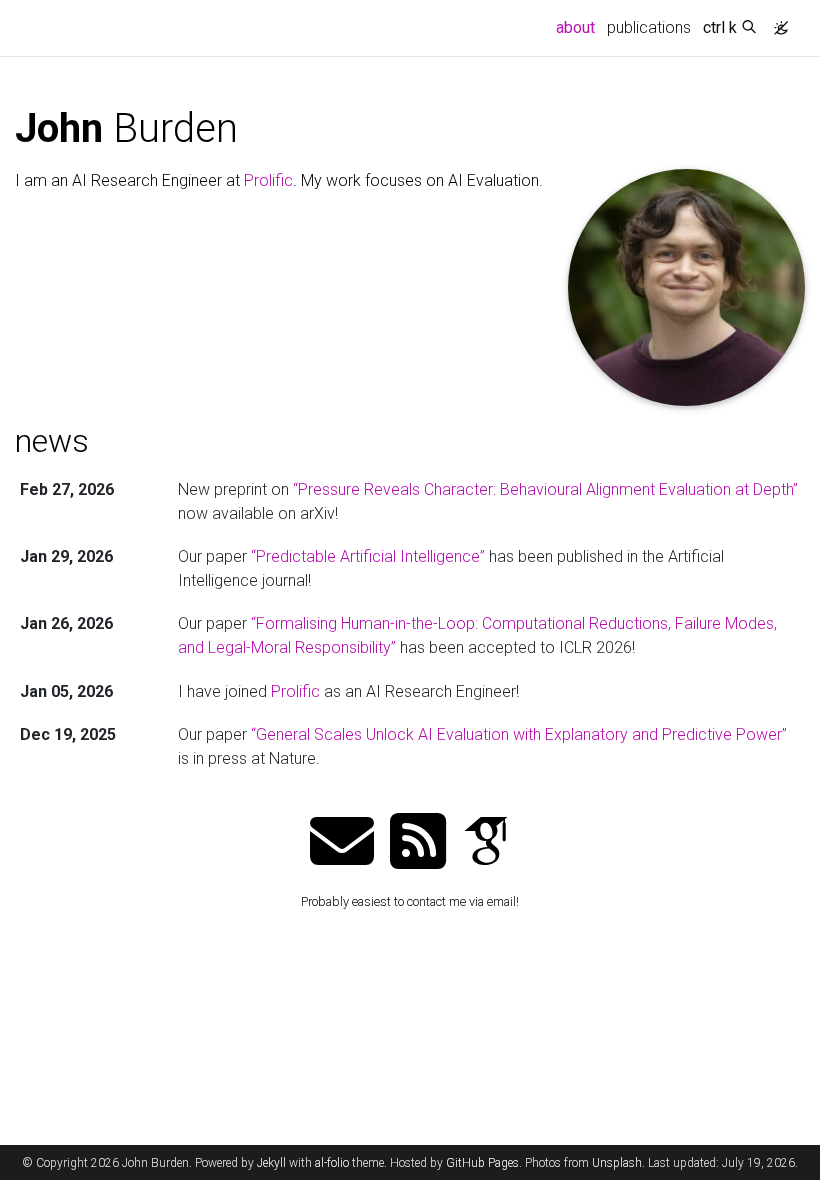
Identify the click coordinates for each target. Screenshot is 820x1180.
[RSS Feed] (418, 843)
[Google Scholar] (486, 843)
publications (649, 27)
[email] (342, 843)
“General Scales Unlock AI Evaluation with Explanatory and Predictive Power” (519, 734)
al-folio (332, 1163)
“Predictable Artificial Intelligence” (368, 556)
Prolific (268, 180)
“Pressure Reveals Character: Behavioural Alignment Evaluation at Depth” (545, 489)
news (52, 441)
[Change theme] (776, 22)
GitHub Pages (482, 1163)
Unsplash (617, 1163)
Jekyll (271, 1163)
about (578, 27)
